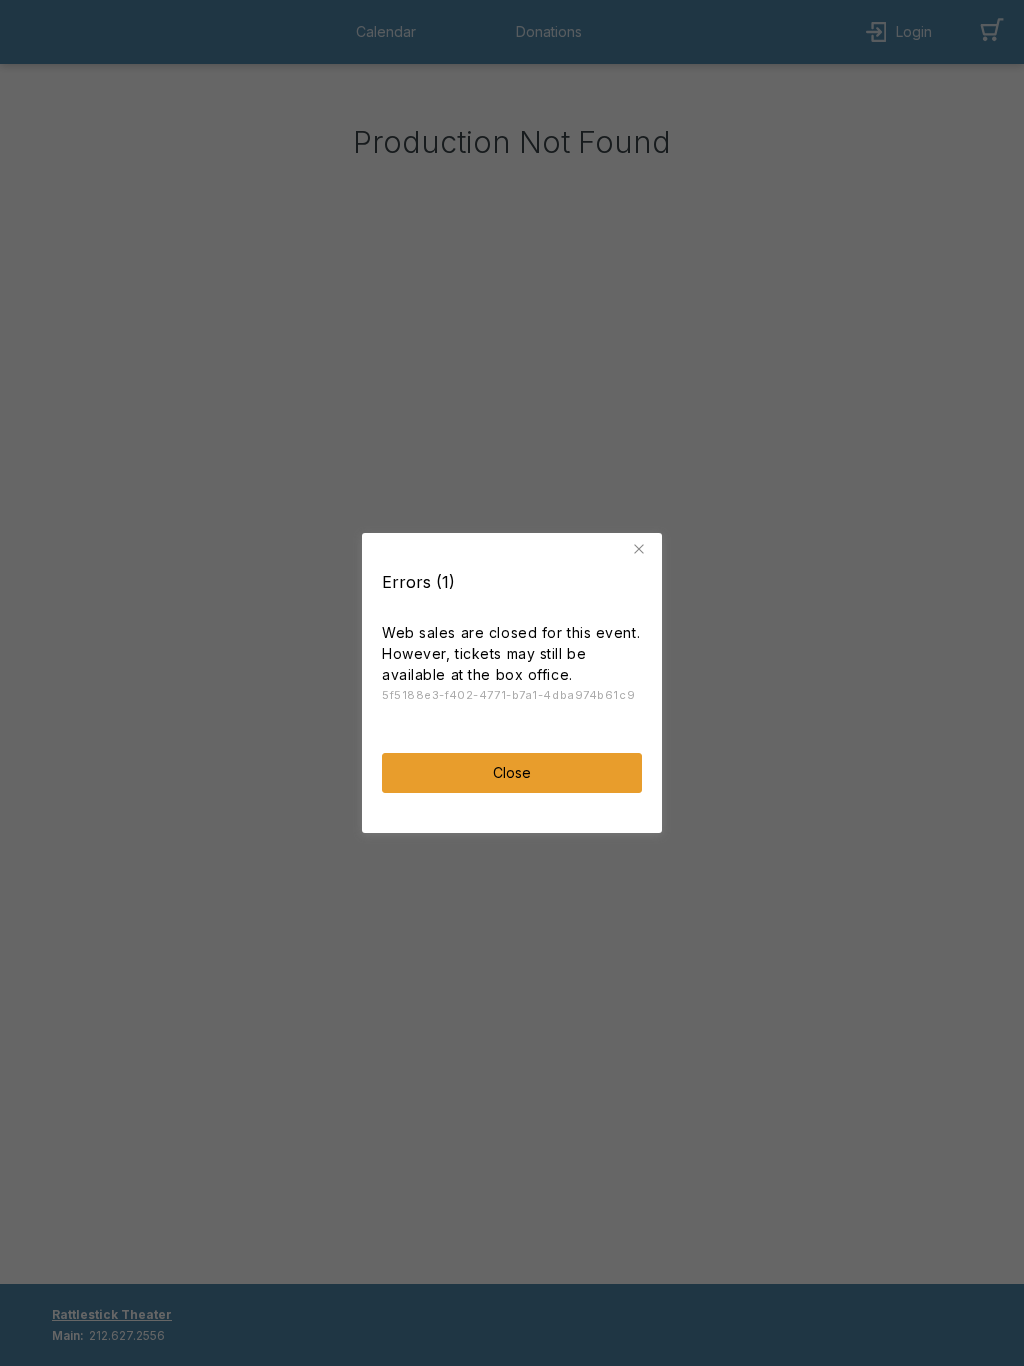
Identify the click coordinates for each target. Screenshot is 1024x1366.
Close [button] (512, 772)
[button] (642, 549)
